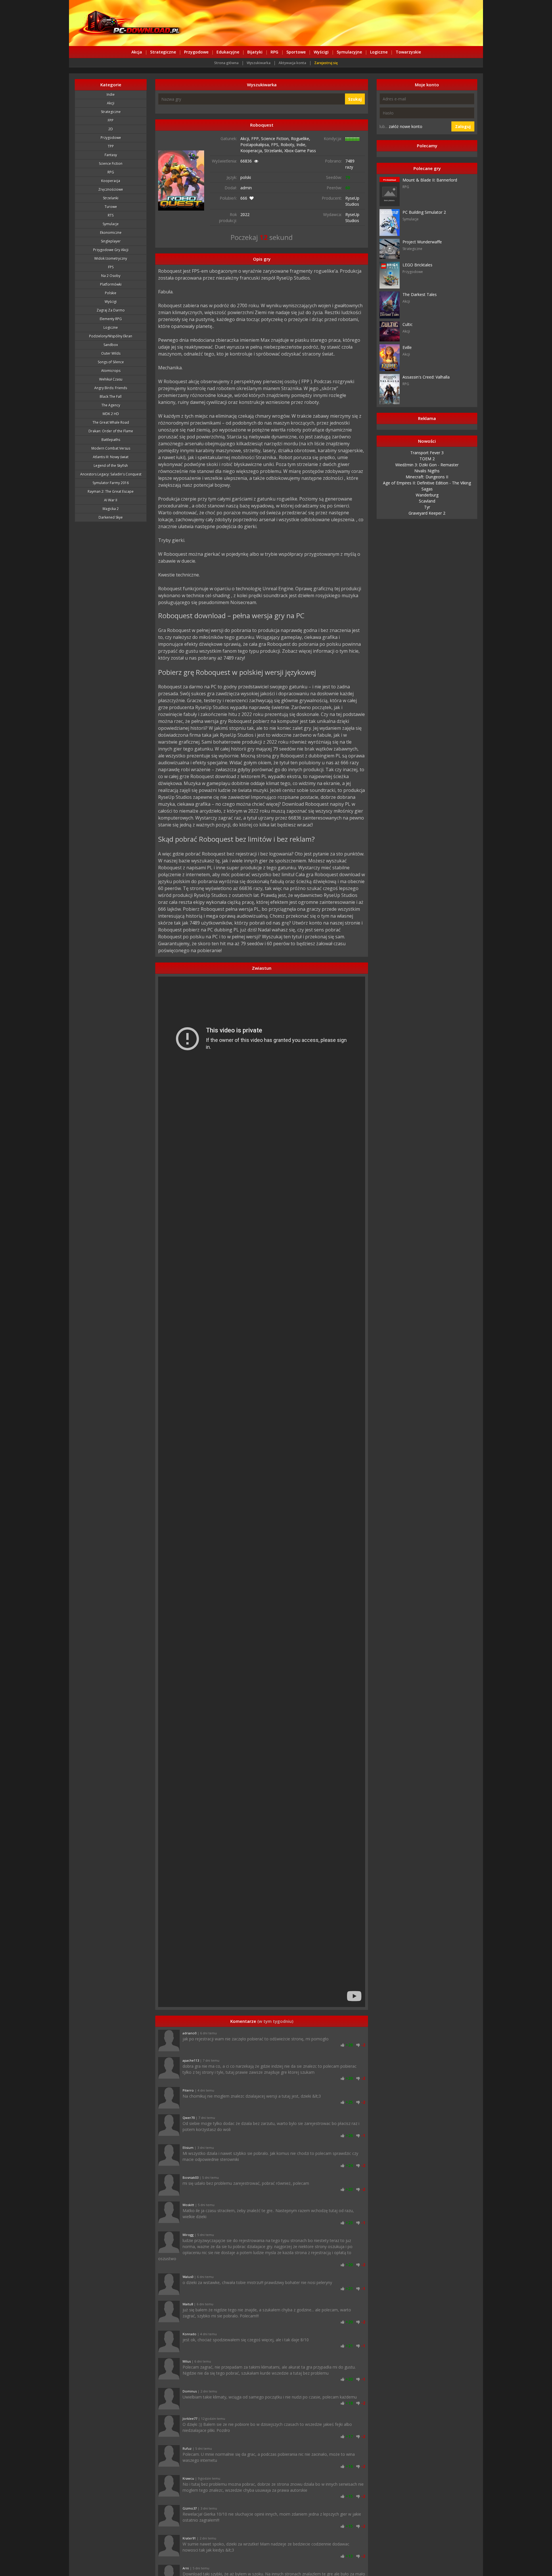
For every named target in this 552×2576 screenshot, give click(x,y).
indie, (301, 145)
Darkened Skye (111, 517)
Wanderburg (427, 495)
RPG (274, 52)
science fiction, (276, 139)
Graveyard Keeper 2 (427, 513)
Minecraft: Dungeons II (427, 477)
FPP (111, 120)
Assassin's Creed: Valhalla (426, 377)
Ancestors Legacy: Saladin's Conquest (111, 474)
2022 (245, 214)
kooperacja (111, 181)
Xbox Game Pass (300, 151)
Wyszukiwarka (259, 63)
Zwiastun (262, 968)
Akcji (111, 103)
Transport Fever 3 (427, 453)
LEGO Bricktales (417, 265)
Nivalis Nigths (427, 471)
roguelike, (301, 139)
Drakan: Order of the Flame (111, 431)
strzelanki (111, 198)
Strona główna (226, 63)
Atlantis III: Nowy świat (111, 457)
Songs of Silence (111, 362)
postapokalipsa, (256, 145)
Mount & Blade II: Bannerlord (430, 180)
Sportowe (296, 52)
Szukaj (355, 99)
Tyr (427, 507)
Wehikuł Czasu (111, 379)
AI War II (111, 500)
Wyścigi (321, 52)
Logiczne (379, 52)
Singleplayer (111, 241)
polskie (111, 293)
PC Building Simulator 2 (424, 212)
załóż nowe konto (406, 126)
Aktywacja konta (292, 63)
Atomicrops (111, 371)
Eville (407, 347)
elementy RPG (111, 319)
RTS (111, 215)
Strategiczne (163, 52)
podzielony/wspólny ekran (111, 336)
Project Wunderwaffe (422, 242)
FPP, (256, 139)
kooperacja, (252, 151)
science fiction (111, 164)
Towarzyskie (408, 52)
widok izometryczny (111, 258)
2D (111, 129)
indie (111, 94)
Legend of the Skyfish (111, 466)
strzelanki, (274, 151)
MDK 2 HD (111, 414)
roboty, (289, 145)
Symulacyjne (349, 52)
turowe (111, 207)
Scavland (427, 501)
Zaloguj (463, 126)
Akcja (137, 52)
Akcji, (246, 139)
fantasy (111, 155)
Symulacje (111, 224)
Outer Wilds (111, 353)
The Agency (111, 405)
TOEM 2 (427, 459)
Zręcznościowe (111, 189)
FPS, (276, 145)
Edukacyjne (228, 52)
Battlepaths (111, 440)
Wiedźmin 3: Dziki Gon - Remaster (427, 465)
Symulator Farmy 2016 (111, 483)
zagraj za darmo (111, 310)
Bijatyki (255, 52)
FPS (111, 267)
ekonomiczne (111, 233)
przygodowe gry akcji (111, 250)
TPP (111, 146)
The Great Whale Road (111, 422)
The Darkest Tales (420, 294)
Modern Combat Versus (111, 448)
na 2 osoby (111, 276)
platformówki (111, 284)
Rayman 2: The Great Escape (111, 491)
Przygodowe (196, 52)
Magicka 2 (111, 509)
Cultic (408, 324)
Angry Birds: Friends (111, 388)
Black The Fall (111, 397)
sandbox (111, 345)
